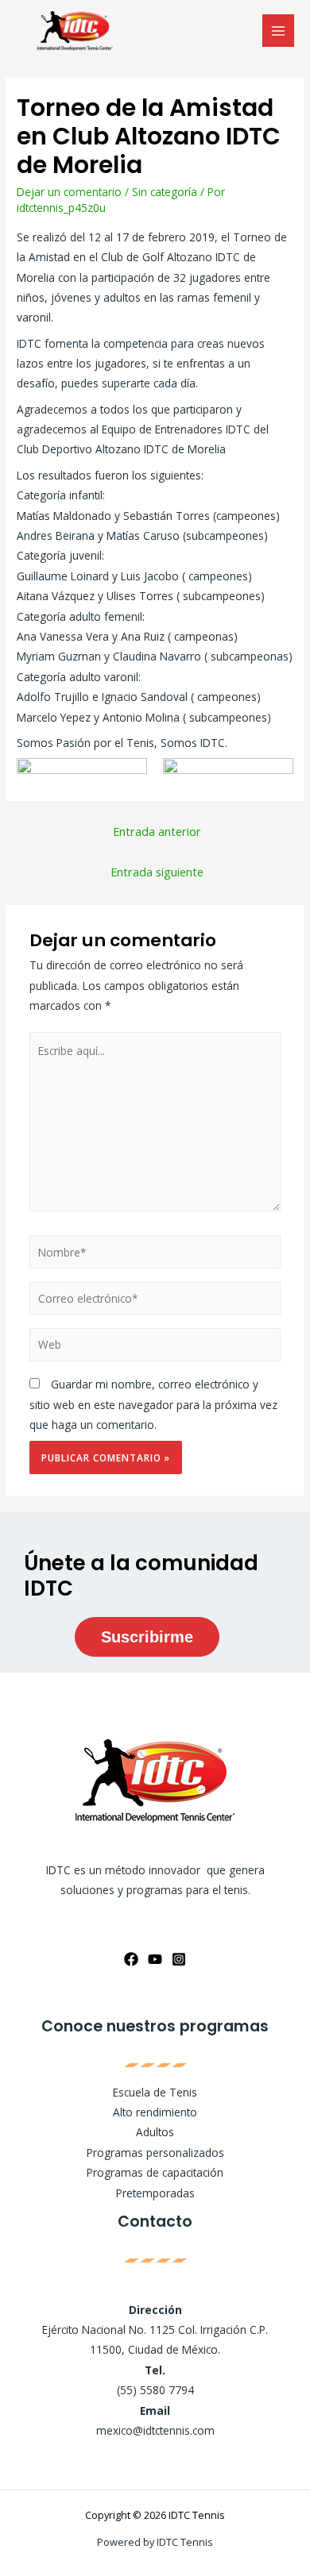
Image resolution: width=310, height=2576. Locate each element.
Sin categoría (165, 192)
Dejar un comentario (69, 192)
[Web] (155, 1348)
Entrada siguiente (157, 872)
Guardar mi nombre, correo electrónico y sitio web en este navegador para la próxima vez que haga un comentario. (153, 1404)
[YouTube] (155, 1959)
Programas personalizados (155, 2152)
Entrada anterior (157, 831)
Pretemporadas (155, 2193)
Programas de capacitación (155, 2172)
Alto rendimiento (155, 2112)
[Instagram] (179, 1959)
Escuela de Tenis (155, 2092)
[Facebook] (131, 1959)
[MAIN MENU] (279, 31)
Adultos (155, 2132)
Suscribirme (147, 1637)
